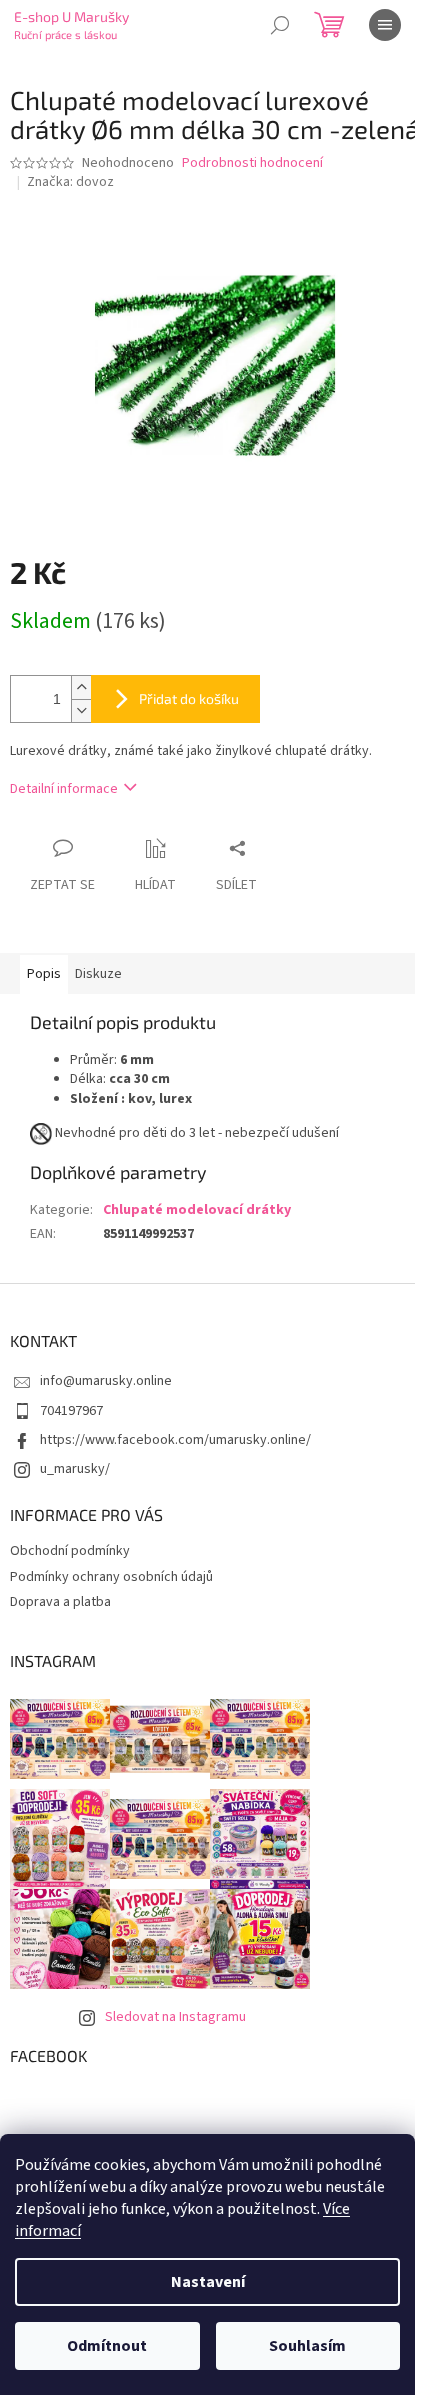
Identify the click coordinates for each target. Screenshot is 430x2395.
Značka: (70, 182)
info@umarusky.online (106, 1381)
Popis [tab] (44, 974)
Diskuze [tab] (98, 974)
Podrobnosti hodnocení (252, 163)
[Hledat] (280, 25)
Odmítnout (107, 2346)
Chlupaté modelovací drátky (197, 1210)
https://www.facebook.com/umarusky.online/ (175, 1440)
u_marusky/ (75, 1469)
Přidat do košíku (189, 698)
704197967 (71, 1411)
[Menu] (385, 25)
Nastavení (208, 2282)
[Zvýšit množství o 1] (81, 687)
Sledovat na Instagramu (175, 2017)
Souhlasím (307, 2346)
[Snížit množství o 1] (81, 710)
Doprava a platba (60, 1602)
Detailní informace (64, 789)
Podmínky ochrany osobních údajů (111, 1577)
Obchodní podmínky (70, 1551)
